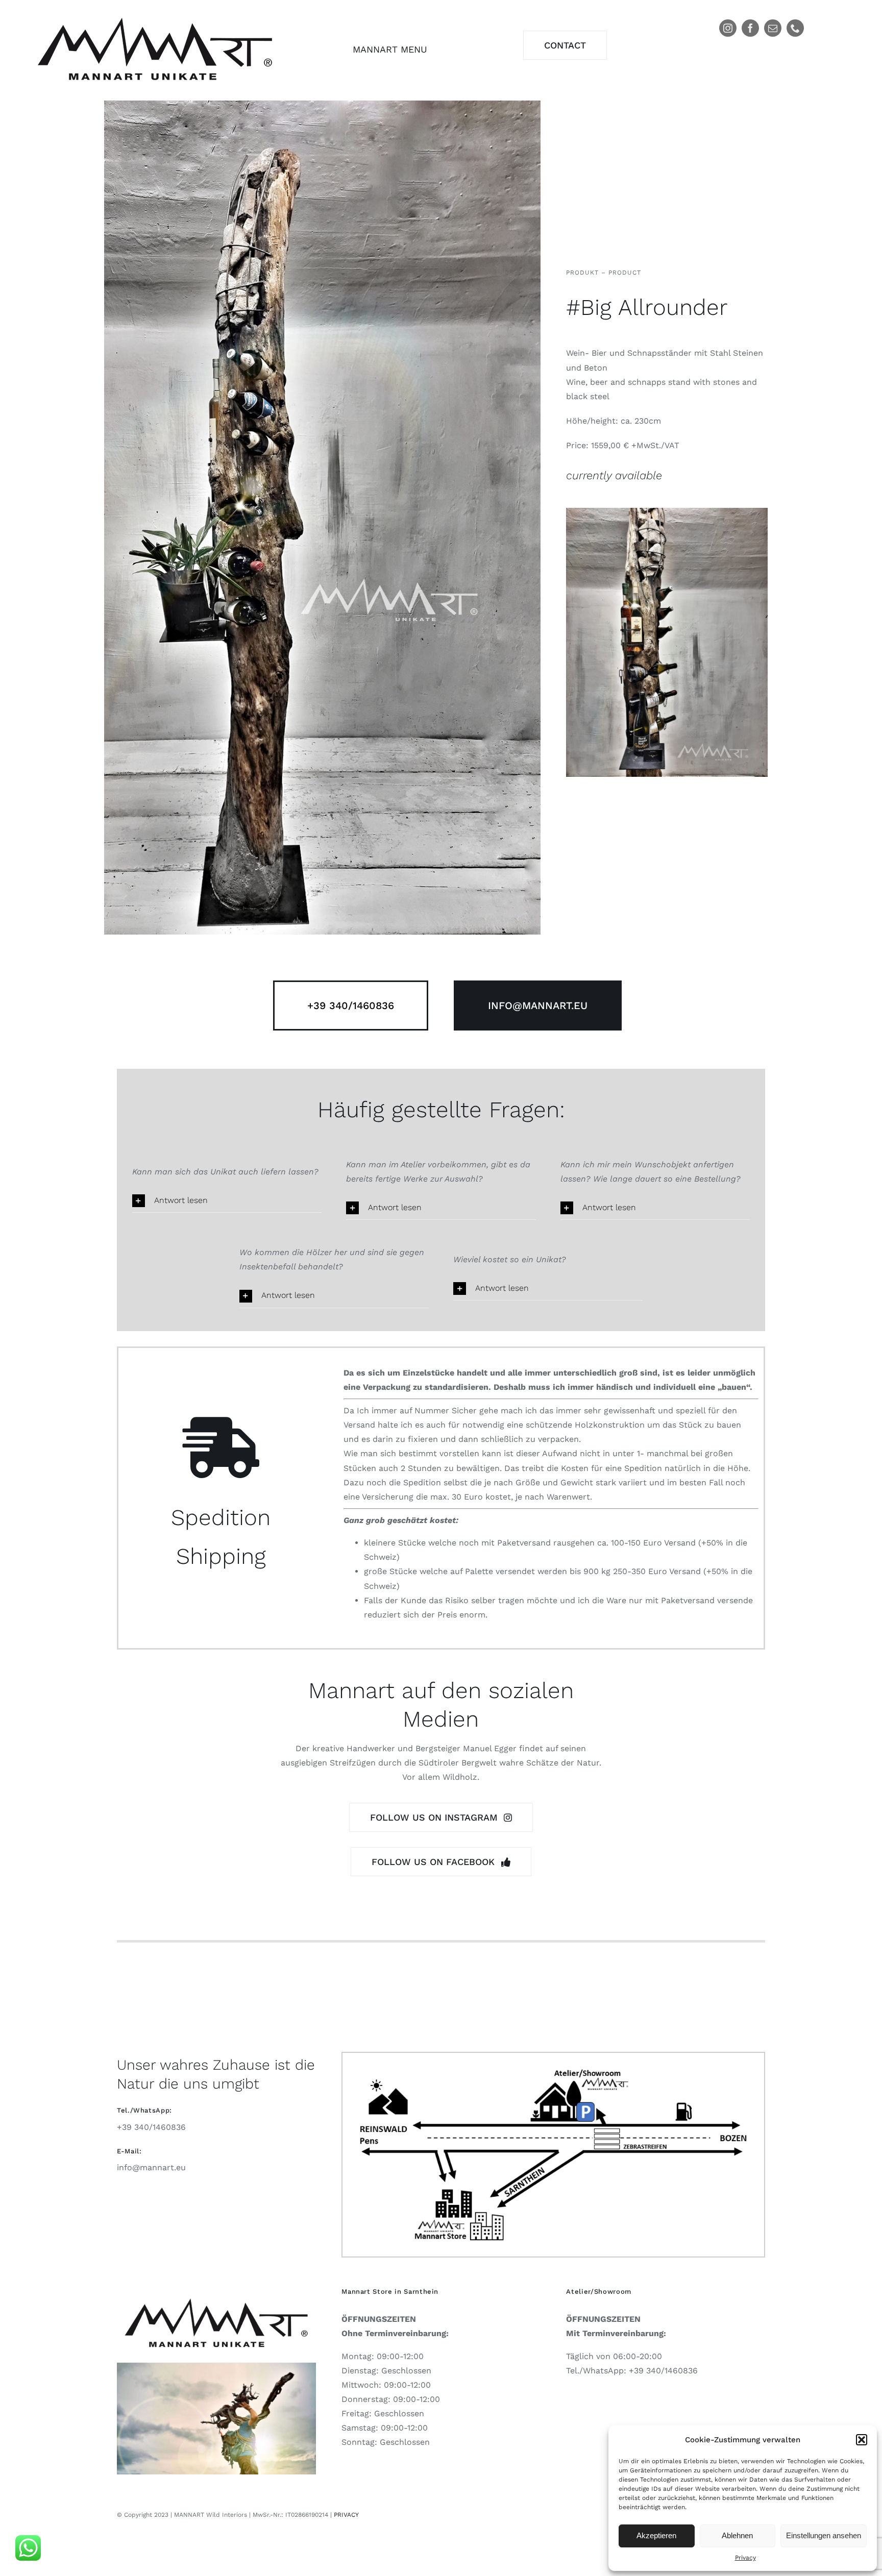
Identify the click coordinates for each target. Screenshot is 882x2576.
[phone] (795, 28)
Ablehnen (737, 2535)
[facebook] (750, 28)
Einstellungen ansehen (824, 2535)
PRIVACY (346, 2515)
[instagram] (728, 28)
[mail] (773, 28)
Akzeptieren (656, 2535)
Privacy (745, 2558)
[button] (862, 2440)
